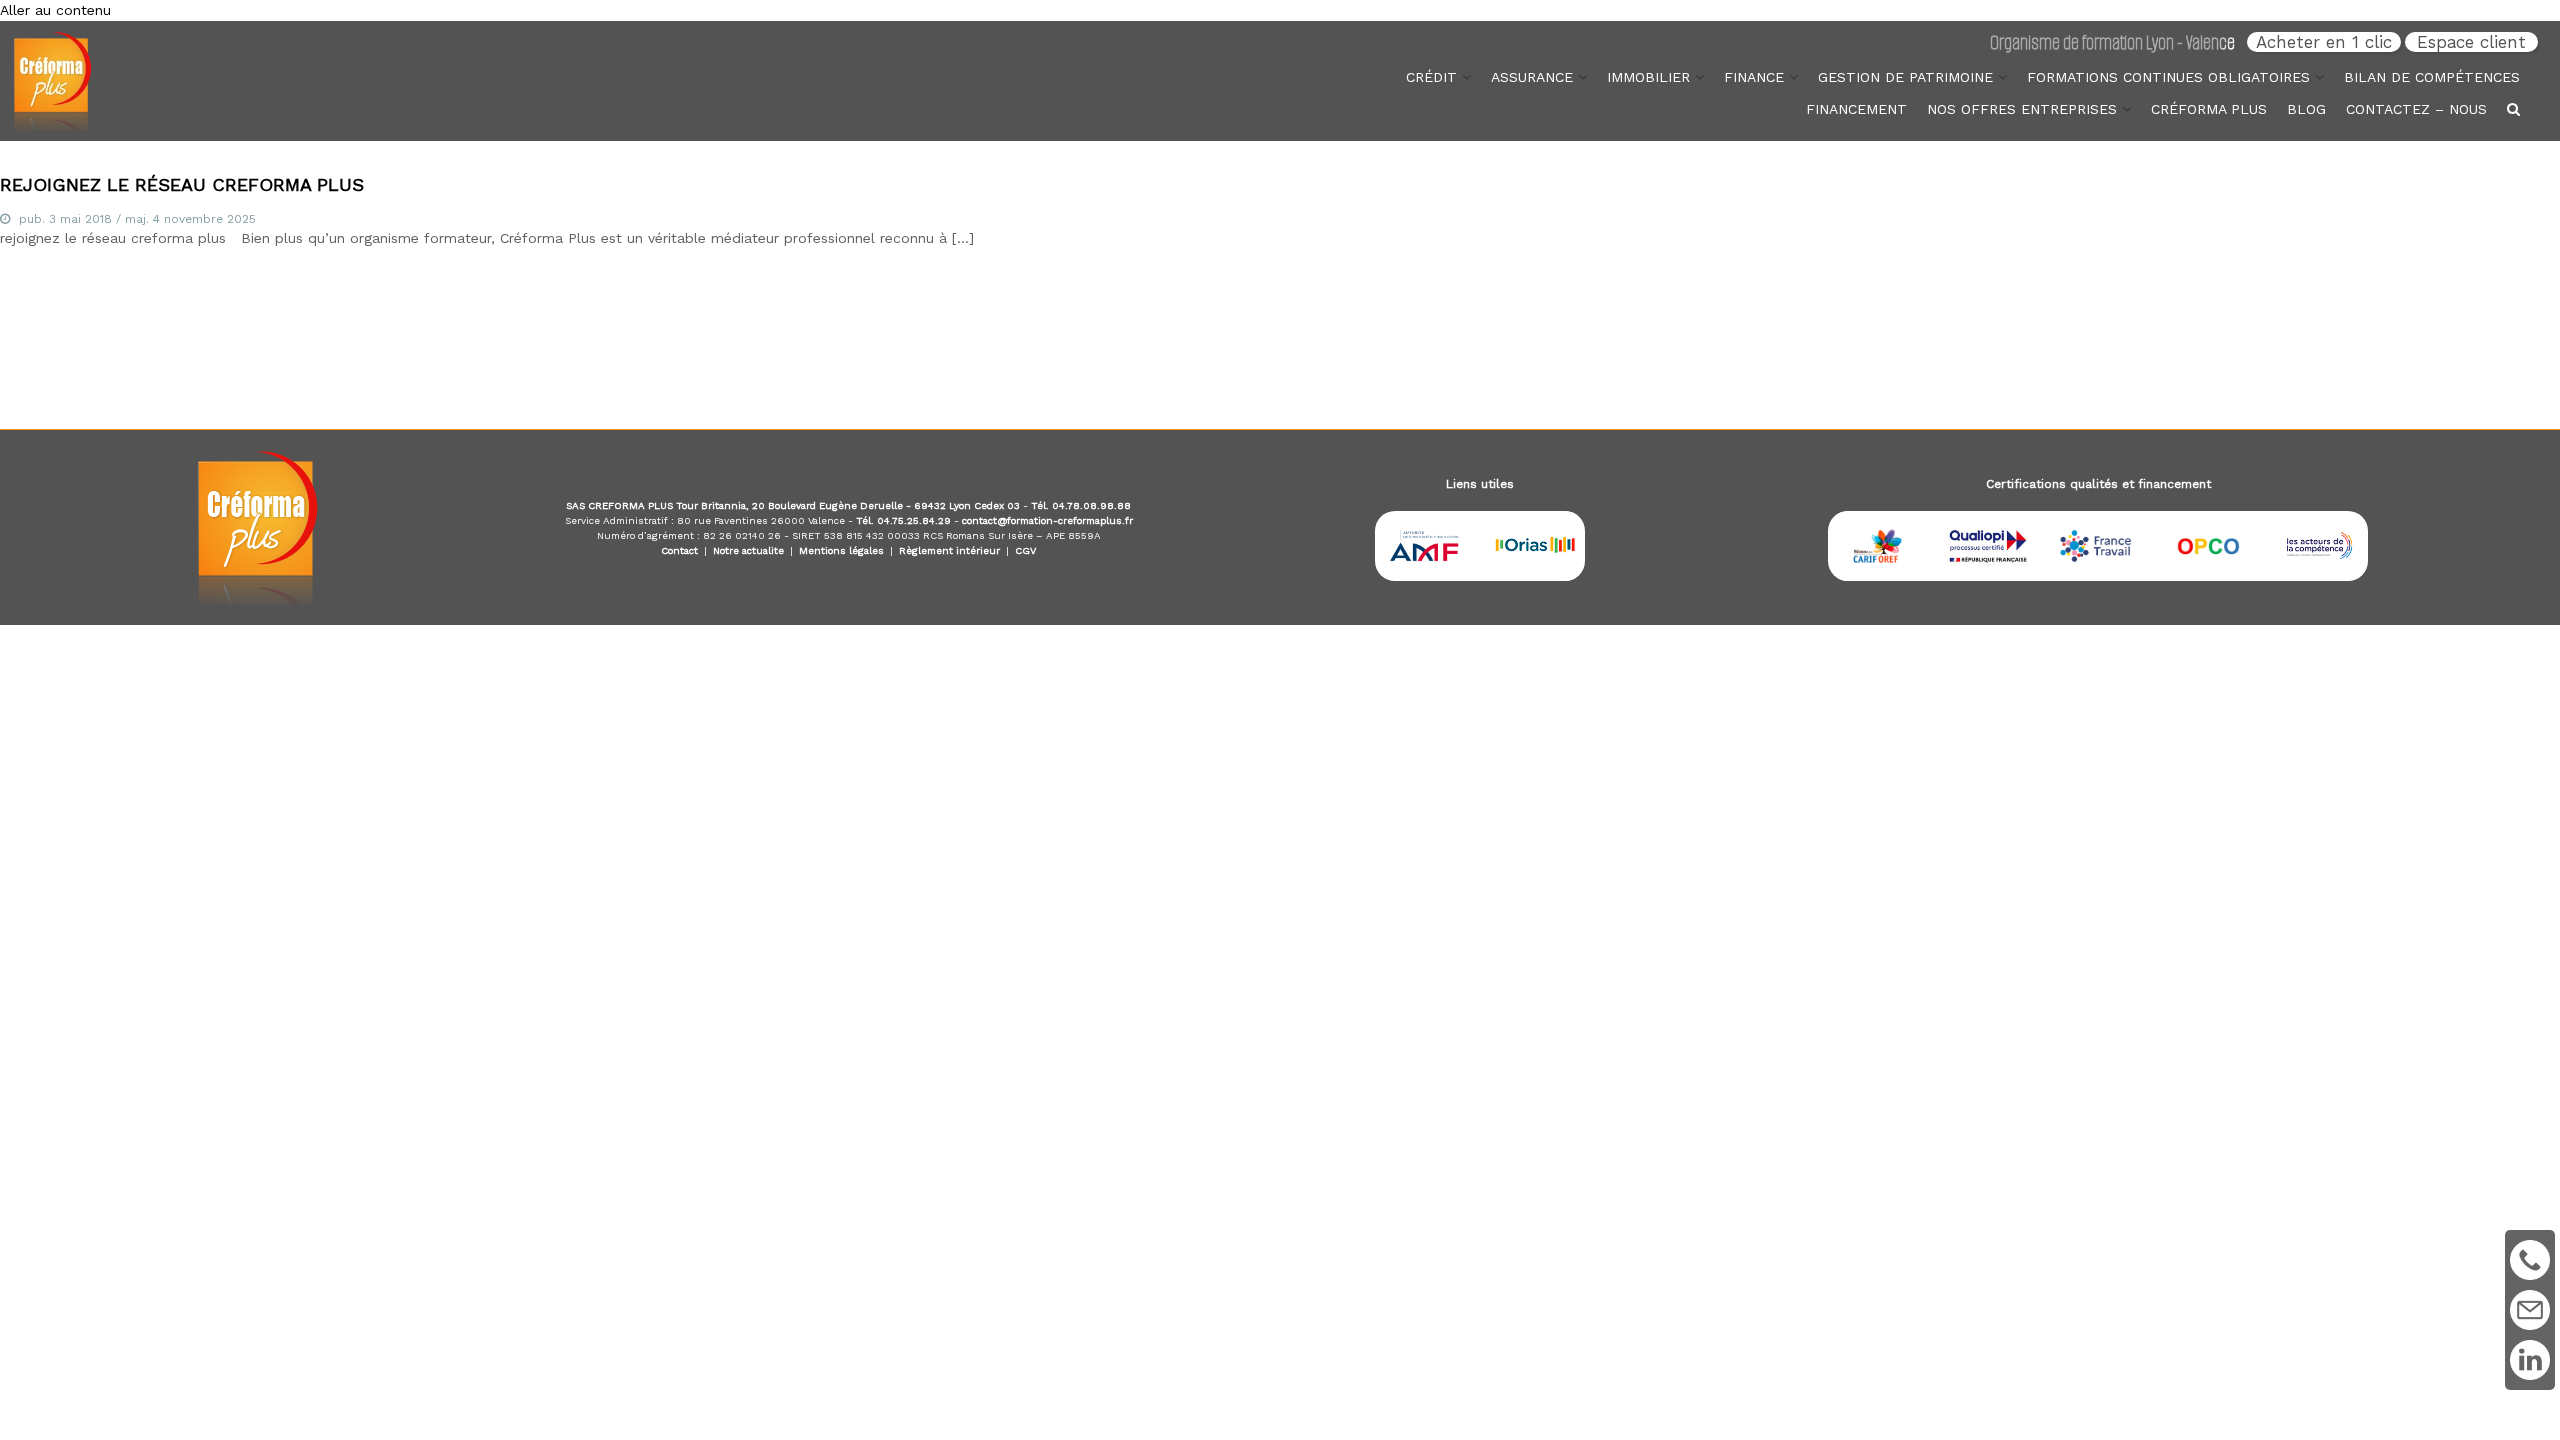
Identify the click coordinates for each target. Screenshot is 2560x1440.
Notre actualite (748, 550)
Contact (679, 550)
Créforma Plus (2209, 109)
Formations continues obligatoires (2168, 77)
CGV (1025, 550)
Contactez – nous (2416, 109)
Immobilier (1648, 77)
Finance (1754, 77)
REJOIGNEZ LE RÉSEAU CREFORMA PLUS (182, 184)
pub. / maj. (137, 219)
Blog (2306, 109)
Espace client (2471, 42)
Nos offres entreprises (2022, 109)
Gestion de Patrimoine (1905, 77)
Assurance (1532, 77)
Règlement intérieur (949, 550)
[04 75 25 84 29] (2530, 1260)
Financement (1856, 109)
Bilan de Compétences (2432, 77)
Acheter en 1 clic (2324, 42)
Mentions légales (841, 550)
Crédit (1431, 77)
